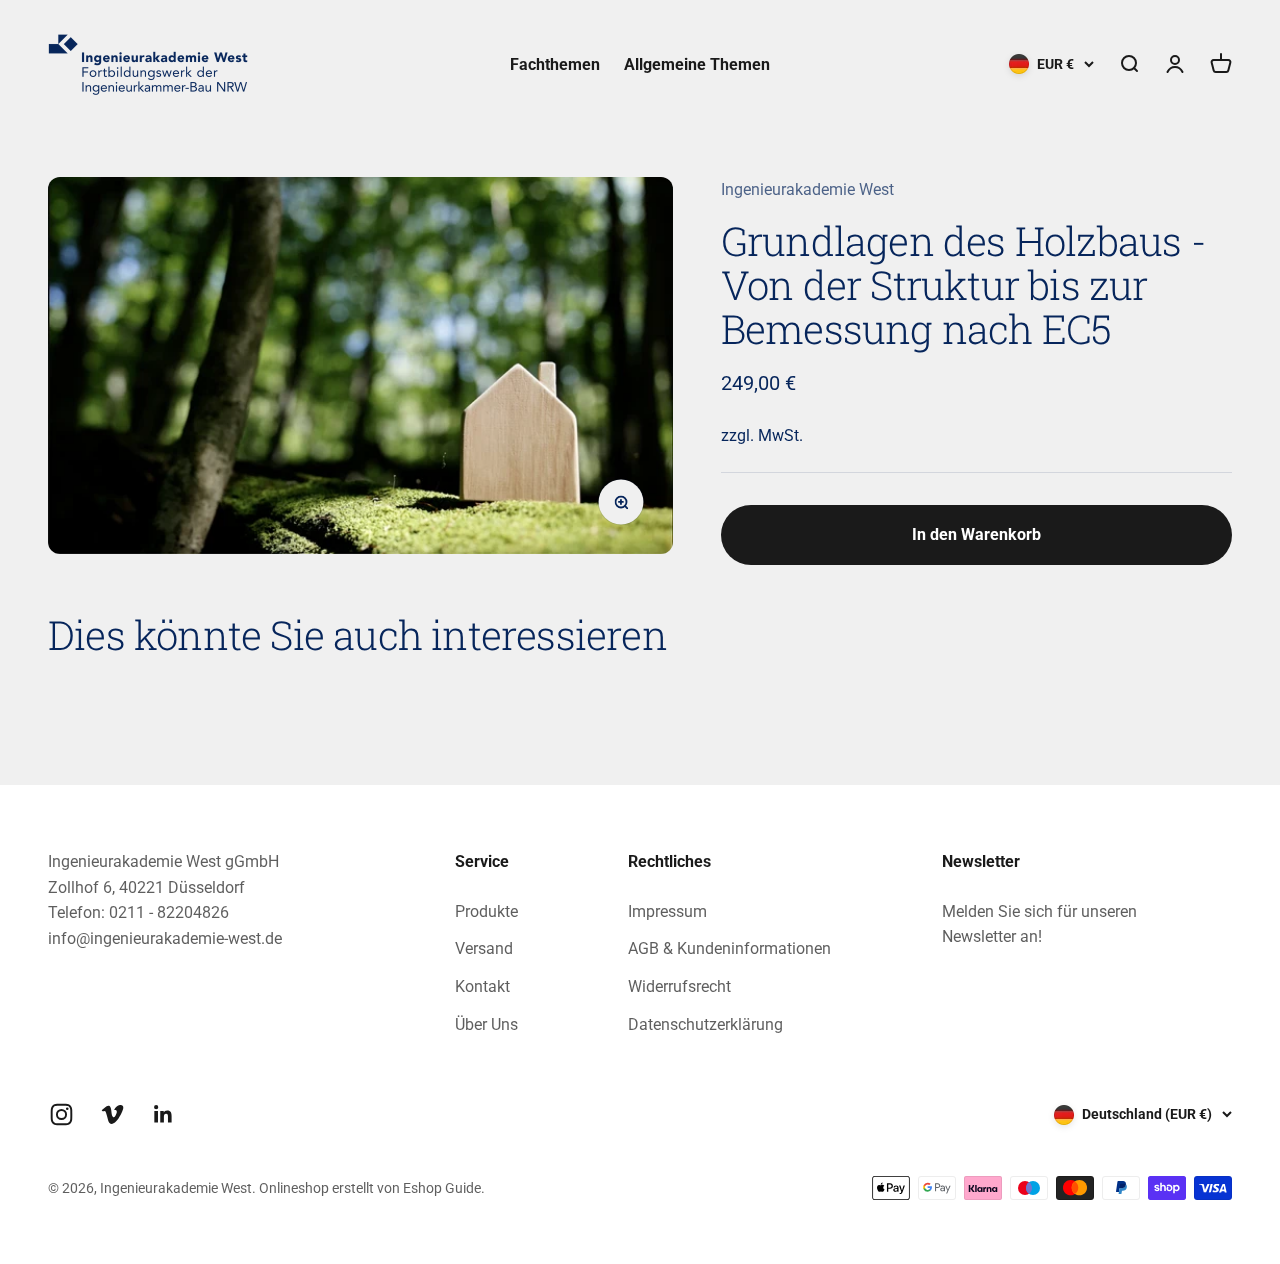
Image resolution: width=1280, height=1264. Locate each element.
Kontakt (482, 986)
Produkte (486, 911)
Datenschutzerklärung (705, 1024)
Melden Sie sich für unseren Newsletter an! (1039, 924)
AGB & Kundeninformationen (729, 948)
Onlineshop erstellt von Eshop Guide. (372, 1188)
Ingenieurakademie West (807, 189)
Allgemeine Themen (697, 64)
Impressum (667, 911)
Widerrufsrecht (679, 986)
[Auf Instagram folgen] (61, 1114)
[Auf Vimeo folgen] (112, 1114)
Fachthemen (555, 64)
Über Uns (486, 1024)
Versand (484, 948)
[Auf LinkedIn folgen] (163, 1114)
